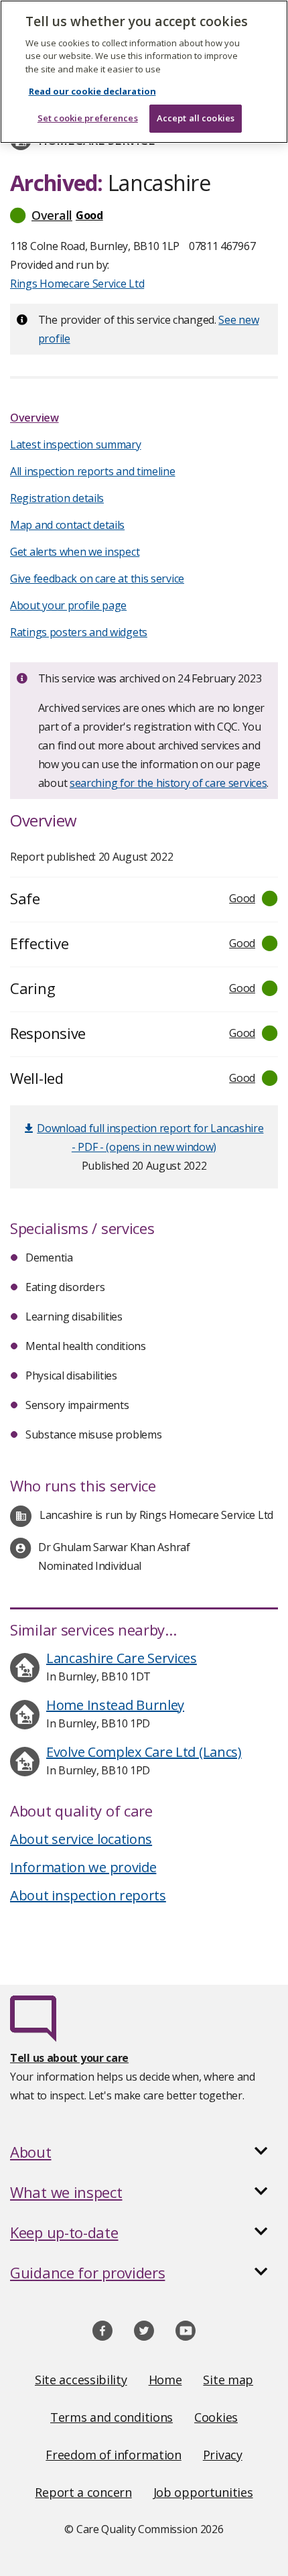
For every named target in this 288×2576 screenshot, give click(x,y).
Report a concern (83, 2492)
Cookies (216, 2417)
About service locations (81, 1839)
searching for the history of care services (168, 783)
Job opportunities (203, 2492)
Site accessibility (81, 2380)
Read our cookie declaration (92, 91)
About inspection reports (88, 1895)
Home (165, 2380)
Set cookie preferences (88, 118)
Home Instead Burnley (115, 1705)
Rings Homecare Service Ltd (77, 284)
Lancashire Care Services (122, 1658)
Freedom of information (113, 2455)
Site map (228, 2380)
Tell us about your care (69, 2058)
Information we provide (83, 1867)
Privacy (223, 2455)
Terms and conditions (112, 2417)
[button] (144, 215)
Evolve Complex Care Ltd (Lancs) (144, 1752)
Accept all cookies (196, 118)
